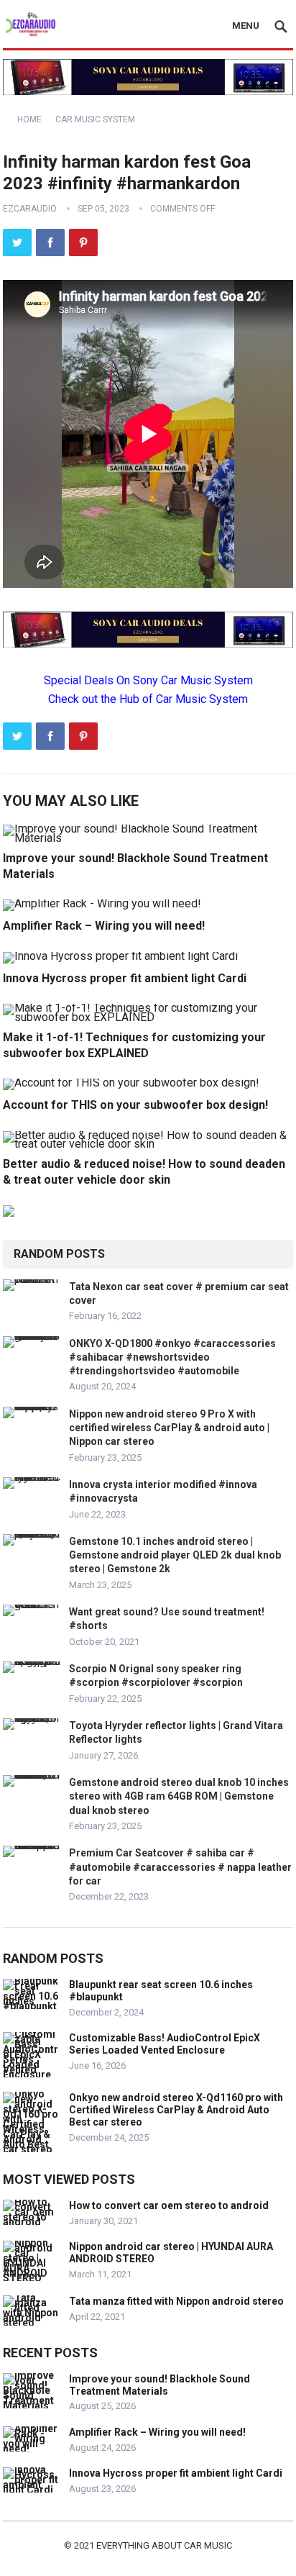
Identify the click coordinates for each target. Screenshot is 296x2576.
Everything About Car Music (164, 2545)
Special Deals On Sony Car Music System (148, 680)
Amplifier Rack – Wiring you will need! (104, 926)
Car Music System (95, 119)
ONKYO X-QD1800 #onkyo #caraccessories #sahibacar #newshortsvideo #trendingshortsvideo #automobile (172, 1357)
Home (29, 119)
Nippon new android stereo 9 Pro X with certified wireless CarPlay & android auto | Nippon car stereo (169, 1428)
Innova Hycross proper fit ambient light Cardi (125, 978)
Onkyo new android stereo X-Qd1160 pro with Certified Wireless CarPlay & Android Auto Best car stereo (176, 2110)
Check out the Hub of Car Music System (148, 699)
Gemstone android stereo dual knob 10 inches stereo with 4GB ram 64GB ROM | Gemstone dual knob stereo (179, 1796)
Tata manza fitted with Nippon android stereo (176, 2301)
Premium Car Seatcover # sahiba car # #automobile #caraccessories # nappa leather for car (180, 1867)
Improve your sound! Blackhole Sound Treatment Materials (159, 2385)
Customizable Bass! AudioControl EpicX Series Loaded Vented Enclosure (165, 2044)
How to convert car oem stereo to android (169, 2205)
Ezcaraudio (30, 209)
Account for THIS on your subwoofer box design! (135, 1105)
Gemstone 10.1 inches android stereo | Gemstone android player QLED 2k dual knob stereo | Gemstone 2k (175, 1555)
